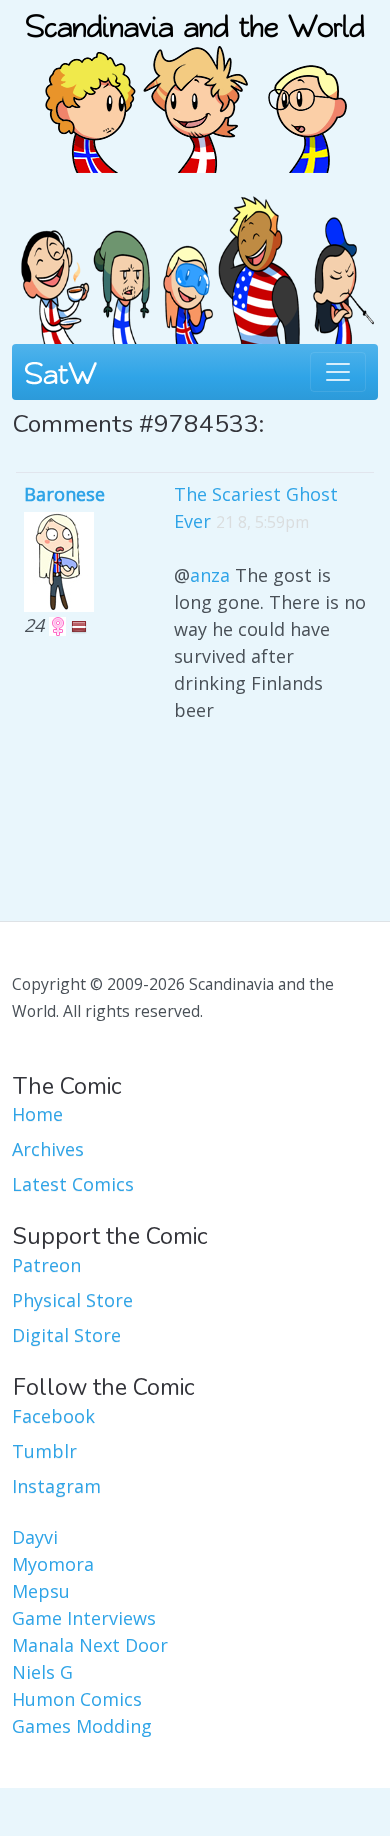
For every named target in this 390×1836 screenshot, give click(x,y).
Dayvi (35, 1537)
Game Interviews (84, 1618)
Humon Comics (77, 1699)
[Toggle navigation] (338, 372)
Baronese (64, 494)
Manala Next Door (90, 1645)
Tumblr (44, 1451)
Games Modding (82, 1726)
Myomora (53, 1564)
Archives (48, 1149)
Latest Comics (73, 1184)
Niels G (42, 1672)
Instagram (56, 1486)
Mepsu (41, 1591)
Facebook (53, 1416)
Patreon (46, 1265)
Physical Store (72, 1300)
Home (37, 1114)
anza (210, 575)
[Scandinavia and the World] (195, 84)
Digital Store (66, 1335)
